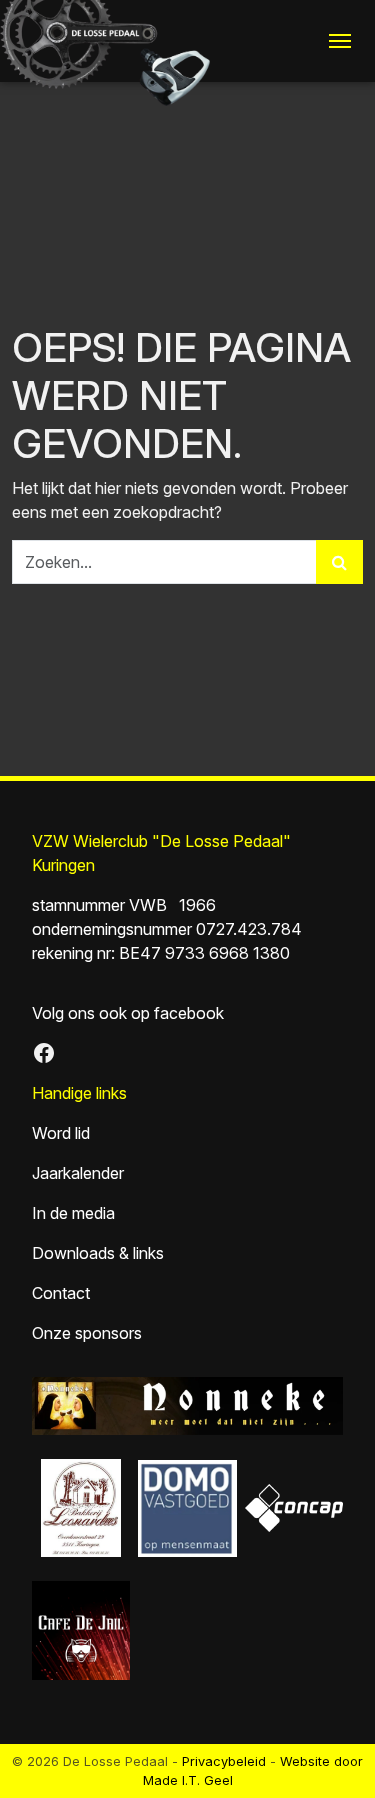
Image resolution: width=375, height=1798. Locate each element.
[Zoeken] (339, 562)
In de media (73, 1213)
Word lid (61, 1133)
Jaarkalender (78, 1173)
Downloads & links (98, 1253)
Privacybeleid (224, 1761)
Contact (61, 1293)
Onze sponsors (87, 1333)
